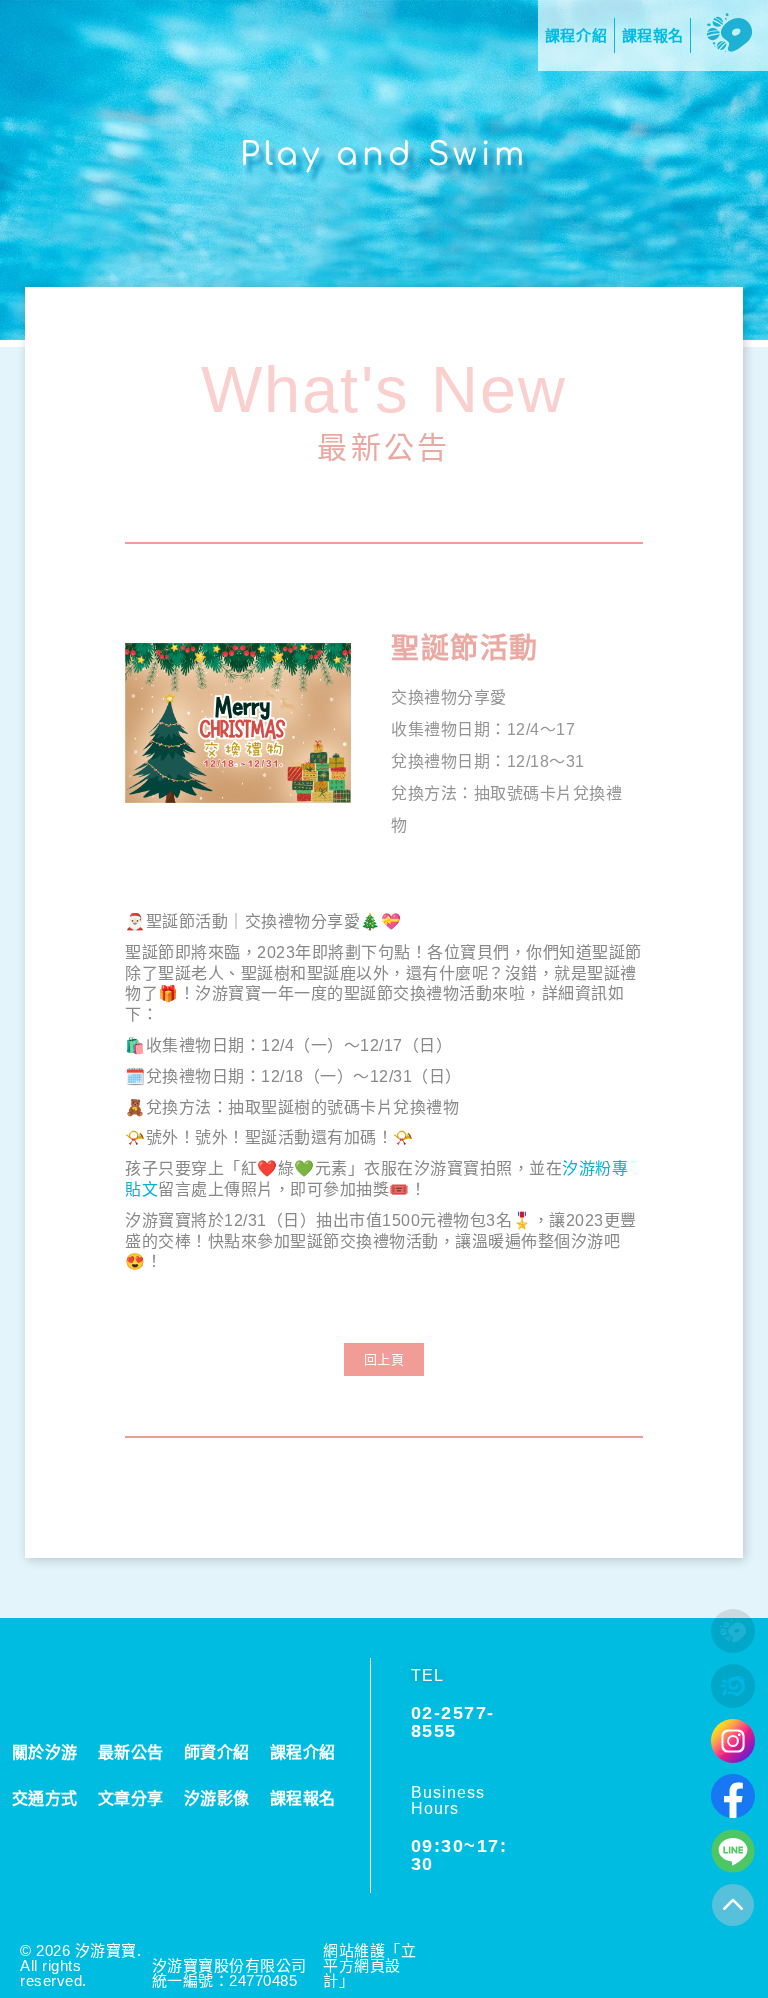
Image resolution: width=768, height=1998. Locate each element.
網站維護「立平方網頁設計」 (369, 1965)
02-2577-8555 (453, 1722)
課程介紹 (303, 1752)
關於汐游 (45, 1752)
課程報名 (303, 1798)
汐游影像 (217, 1798)
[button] (384, 1359)
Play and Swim (384, 154)
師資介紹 (217, 1752)
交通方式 (45, 1798)
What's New (384, 389)
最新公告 (384, 447)
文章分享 (131, 1798)
